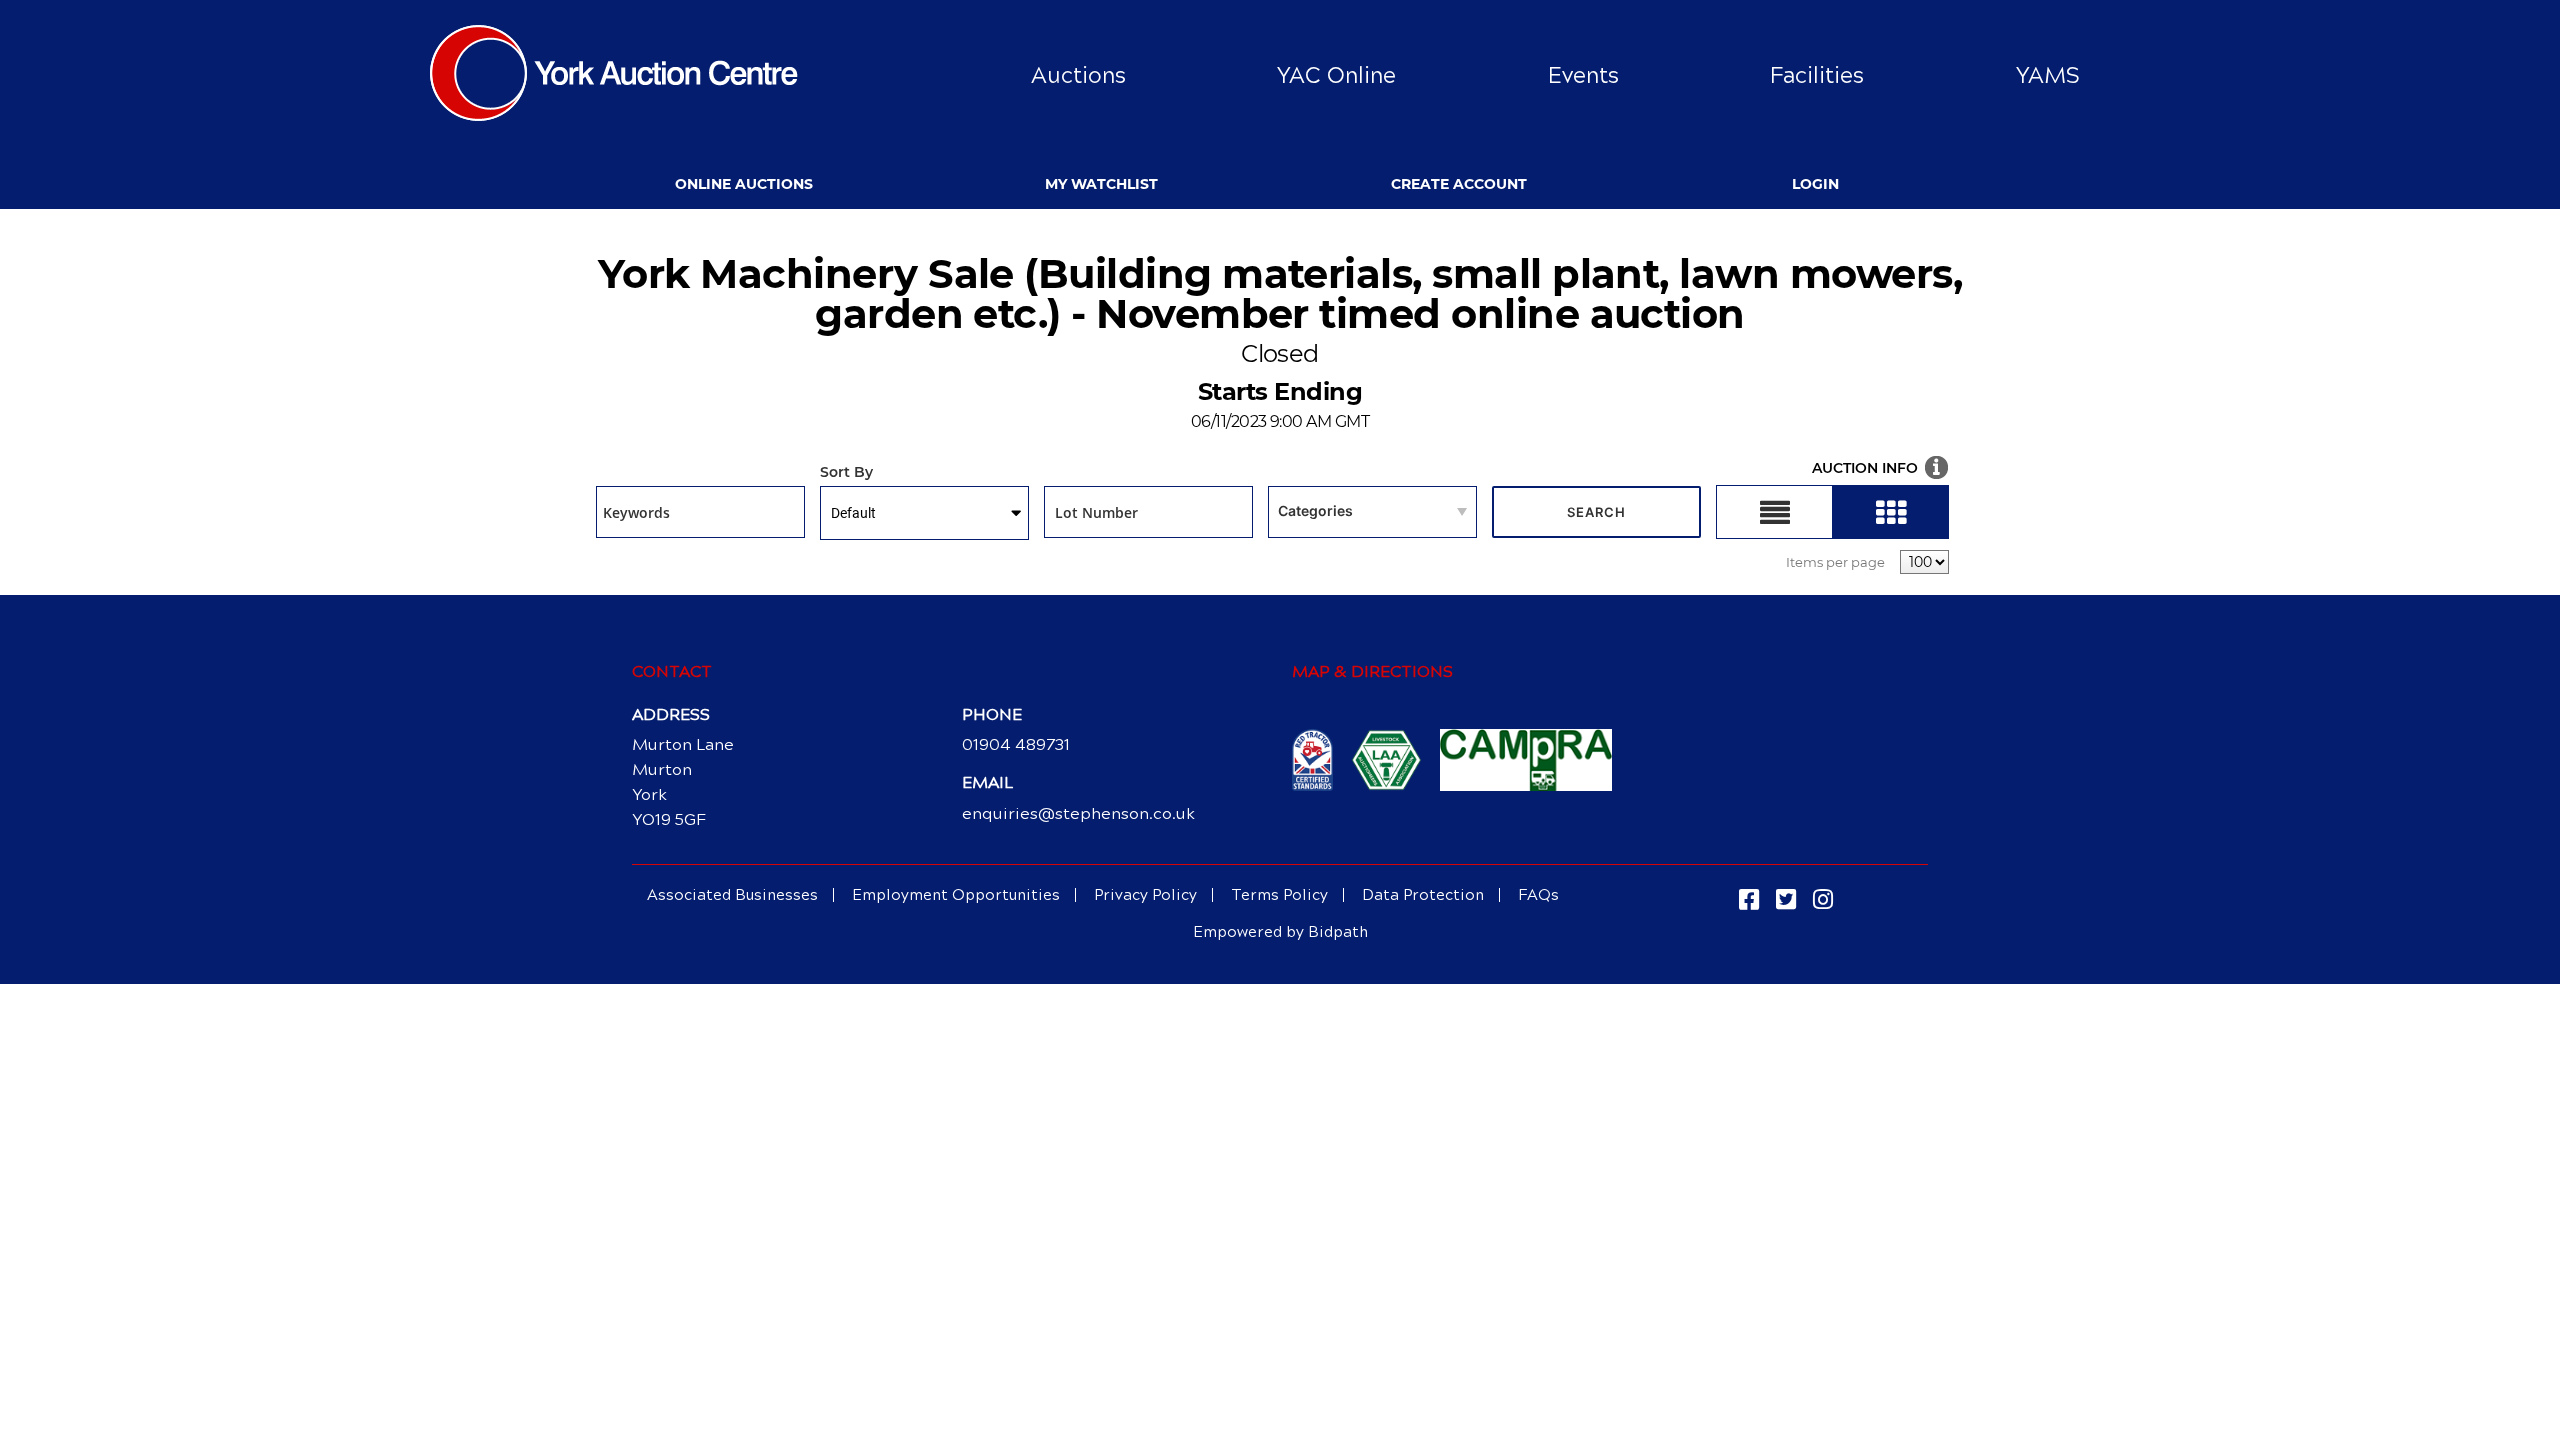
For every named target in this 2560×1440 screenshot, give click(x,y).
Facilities (1817, 75)
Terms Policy (1279, 895)
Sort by (846, 473)
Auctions (1078, 75)
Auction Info (1865, 468)
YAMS (2048, 75)
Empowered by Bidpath (1280, 932)
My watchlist (1101, 184)
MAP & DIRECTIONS (1372, 671)
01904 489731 (1016, 744)
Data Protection (1423, 895)
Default (853, 513)
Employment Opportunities (956, 895)
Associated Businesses (732, 895)
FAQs (1538, 895)
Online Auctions (744, 184)
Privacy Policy (1145, 895)
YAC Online (1336, 75)
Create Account (1459, 184)
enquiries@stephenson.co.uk (1078, 813)
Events (1583, 75)
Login (1815, 184)
